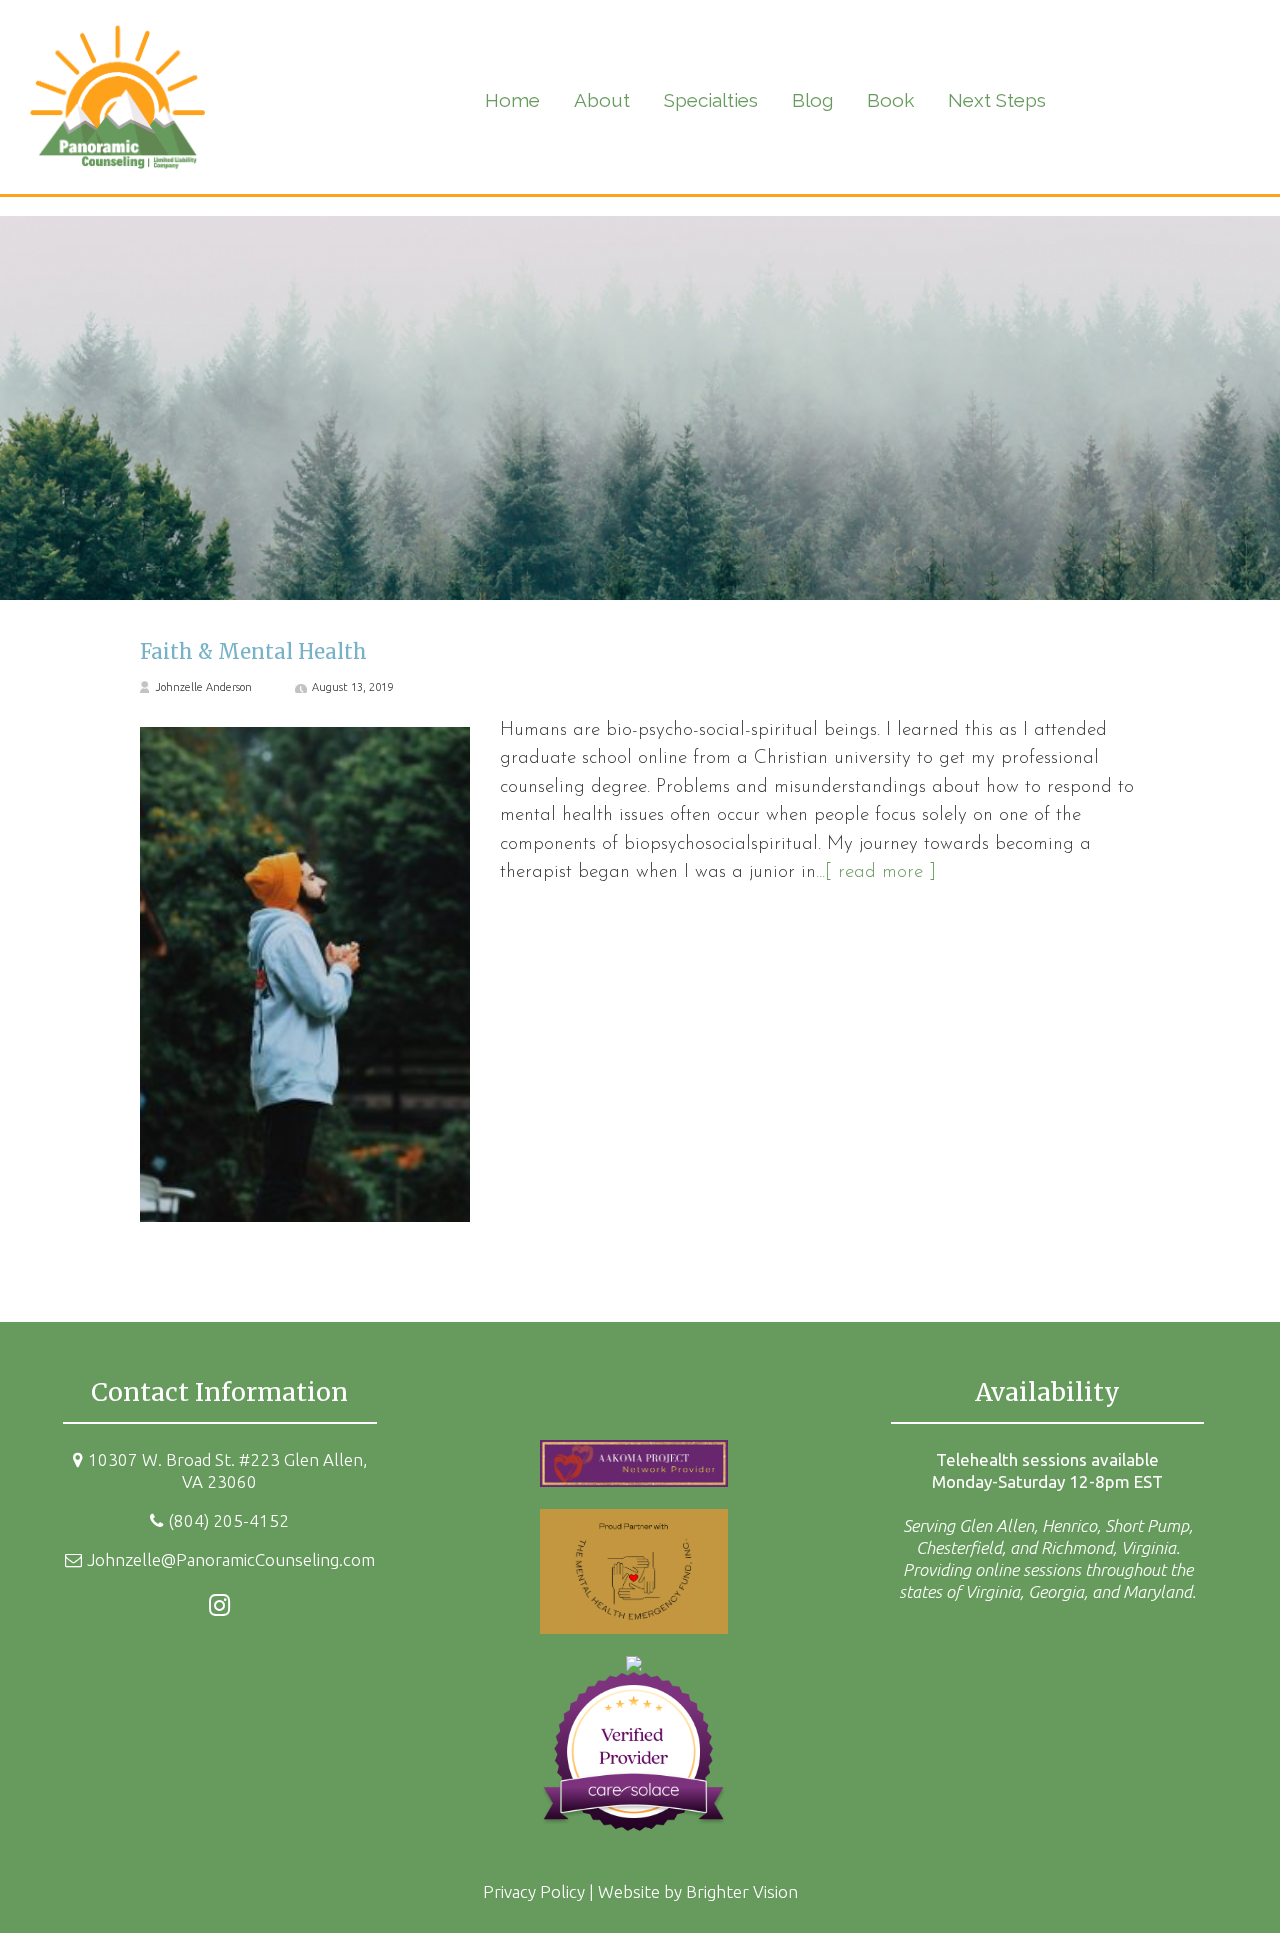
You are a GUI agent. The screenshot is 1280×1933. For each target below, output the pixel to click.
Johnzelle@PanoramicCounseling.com (231, 1559)
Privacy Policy (534, 1891)
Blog (812, 100)
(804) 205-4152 (228, 1520)
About (602, 100)
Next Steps (997, 100)
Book (890, 100)
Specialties (711, 100)
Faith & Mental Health (253, 651)
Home (512, 100)
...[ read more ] (876, 872)
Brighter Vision (742, 1891)
